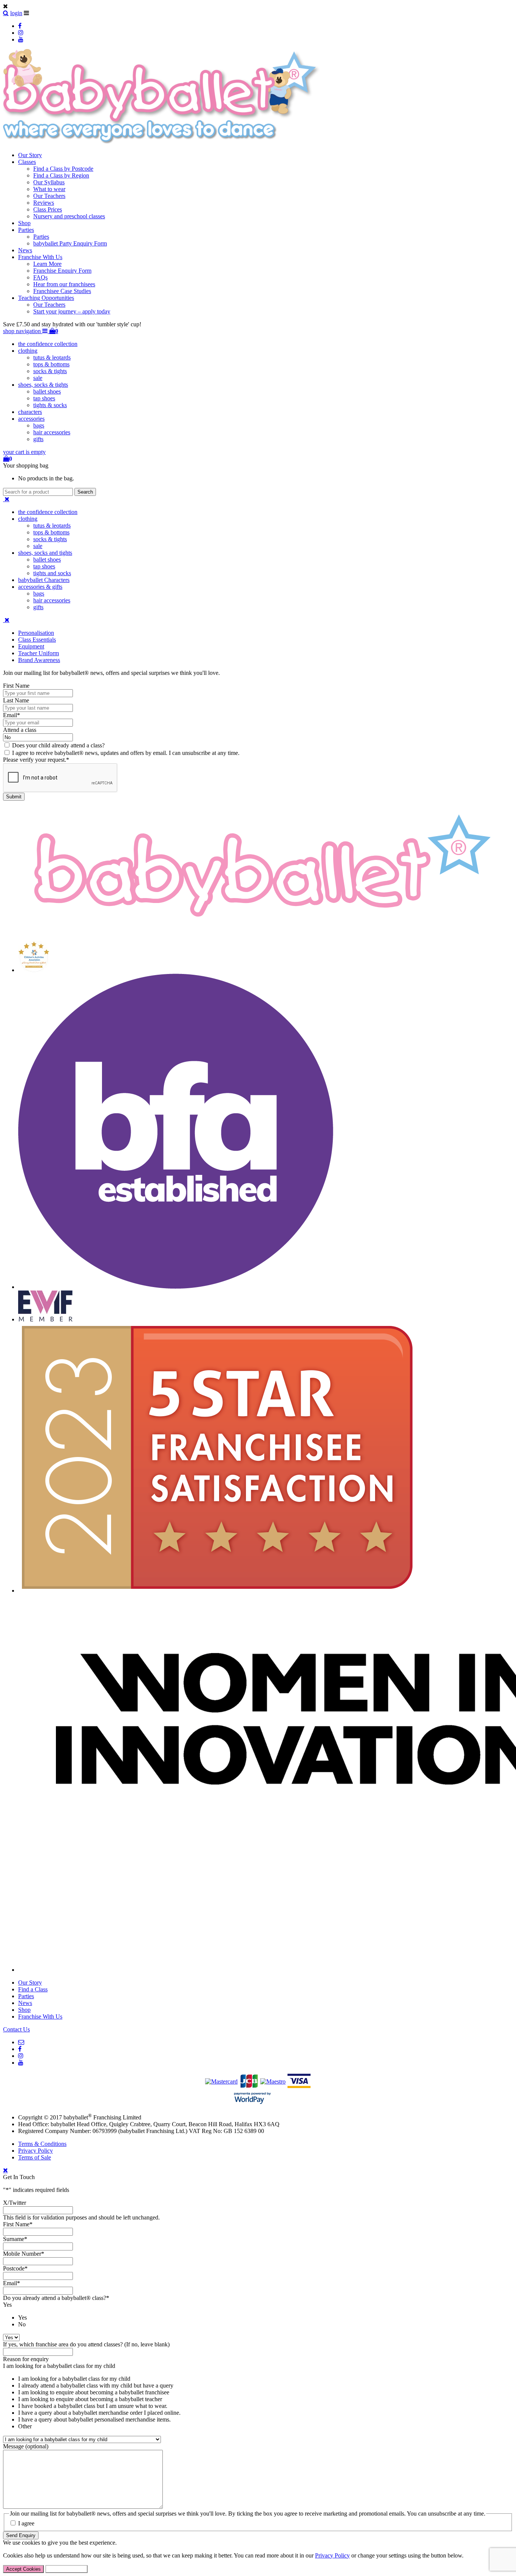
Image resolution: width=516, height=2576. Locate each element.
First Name (16, 686)
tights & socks (50, 405)
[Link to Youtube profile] (21, 39)
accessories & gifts (40, 587)
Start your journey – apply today (72, 311)
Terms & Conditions (42, 2144)
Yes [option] (22, 2317)
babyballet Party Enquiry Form (70, 243)
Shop (24, 223)
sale (38, 378)
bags (39, 425)
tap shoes (44, 398)
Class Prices (48, 209)
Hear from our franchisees (64, 284)
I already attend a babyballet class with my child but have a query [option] (96, 2385)
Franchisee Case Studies (62, 291)
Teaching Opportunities (46, 298)
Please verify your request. (36, 760)
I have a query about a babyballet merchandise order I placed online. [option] (99, 2413)
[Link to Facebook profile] (20, 26)
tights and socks (52, 573)
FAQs (40, 277)
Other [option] (25, 2426)
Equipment (31, 646)
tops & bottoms (51, 364)
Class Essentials (37, 640)
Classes (27, 162)
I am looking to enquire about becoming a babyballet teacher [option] (90, 2399)
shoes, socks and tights (45, 553)
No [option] (22, 2324)
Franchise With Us (40, 257)
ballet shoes (47, 391)
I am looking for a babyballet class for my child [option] (74, 2379)
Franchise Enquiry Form (62, 271)
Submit (14, 797)
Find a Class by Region (61, 175)
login (16, 13)
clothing (28, 351)
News (25, 250)
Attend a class (20, 730)
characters (30, 412)
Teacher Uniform (39, 653)
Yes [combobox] (7, 2305)
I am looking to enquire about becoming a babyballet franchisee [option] (94, 2392)
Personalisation (36, 633)
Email (12, 715)
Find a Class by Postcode (63, 169)
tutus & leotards (52, 357)
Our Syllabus (49, 182)
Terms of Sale (35, 2157)
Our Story (30, 155)
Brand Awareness (39, 660)
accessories (31, 419)
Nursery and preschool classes (69, 216)
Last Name (16, 700)
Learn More (47, 264)
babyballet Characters (44, 580)
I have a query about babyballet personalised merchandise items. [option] (94, 2419)
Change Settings (66, 2569)
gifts (38, 439)
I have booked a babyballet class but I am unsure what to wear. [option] (93, 2406)
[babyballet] (162, 142)
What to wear (49, 189)
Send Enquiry (21, 2535)
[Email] (21, 2042)
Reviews (44, 203)
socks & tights (50, 371)
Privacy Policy (36, 2151)
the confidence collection (48, 344)
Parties (26, 230)
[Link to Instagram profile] (21, 33)
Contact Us (16, 2029)
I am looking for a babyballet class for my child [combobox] (59, 2366)
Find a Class (33, 1989)
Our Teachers (49, 196)
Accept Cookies (23, 2569)
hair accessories (52, 432)
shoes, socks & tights (43, 385)
